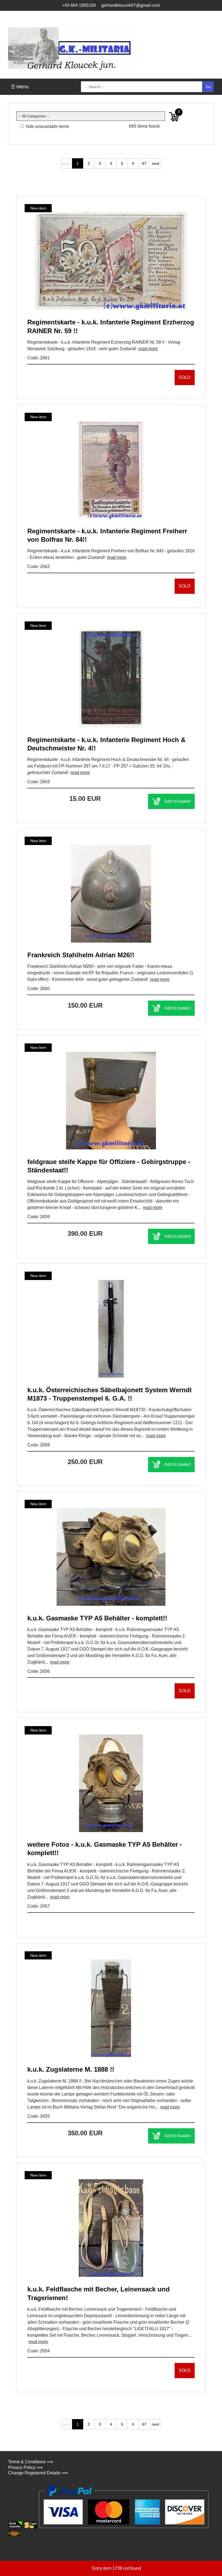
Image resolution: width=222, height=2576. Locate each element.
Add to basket (177, 801)
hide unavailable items (47, 126)
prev (67, 163)
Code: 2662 (39, 567)
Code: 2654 (39, 2351)
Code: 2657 (39, 1906)
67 (144, 163)
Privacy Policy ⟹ (25, 2467)
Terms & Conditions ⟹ (31, 2462)
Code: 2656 (39, 1671)
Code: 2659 (39, 1217)
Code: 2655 (39, 2116)
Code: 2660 (39, 989)
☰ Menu (20, 87)
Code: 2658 (39, 1445)
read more (148, 349)
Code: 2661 (39, 358)
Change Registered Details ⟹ (38, 2473)
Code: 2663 (39, 782)
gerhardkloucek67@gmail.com (131, 5)
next (156, 163)
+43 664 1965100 (79, 5)
